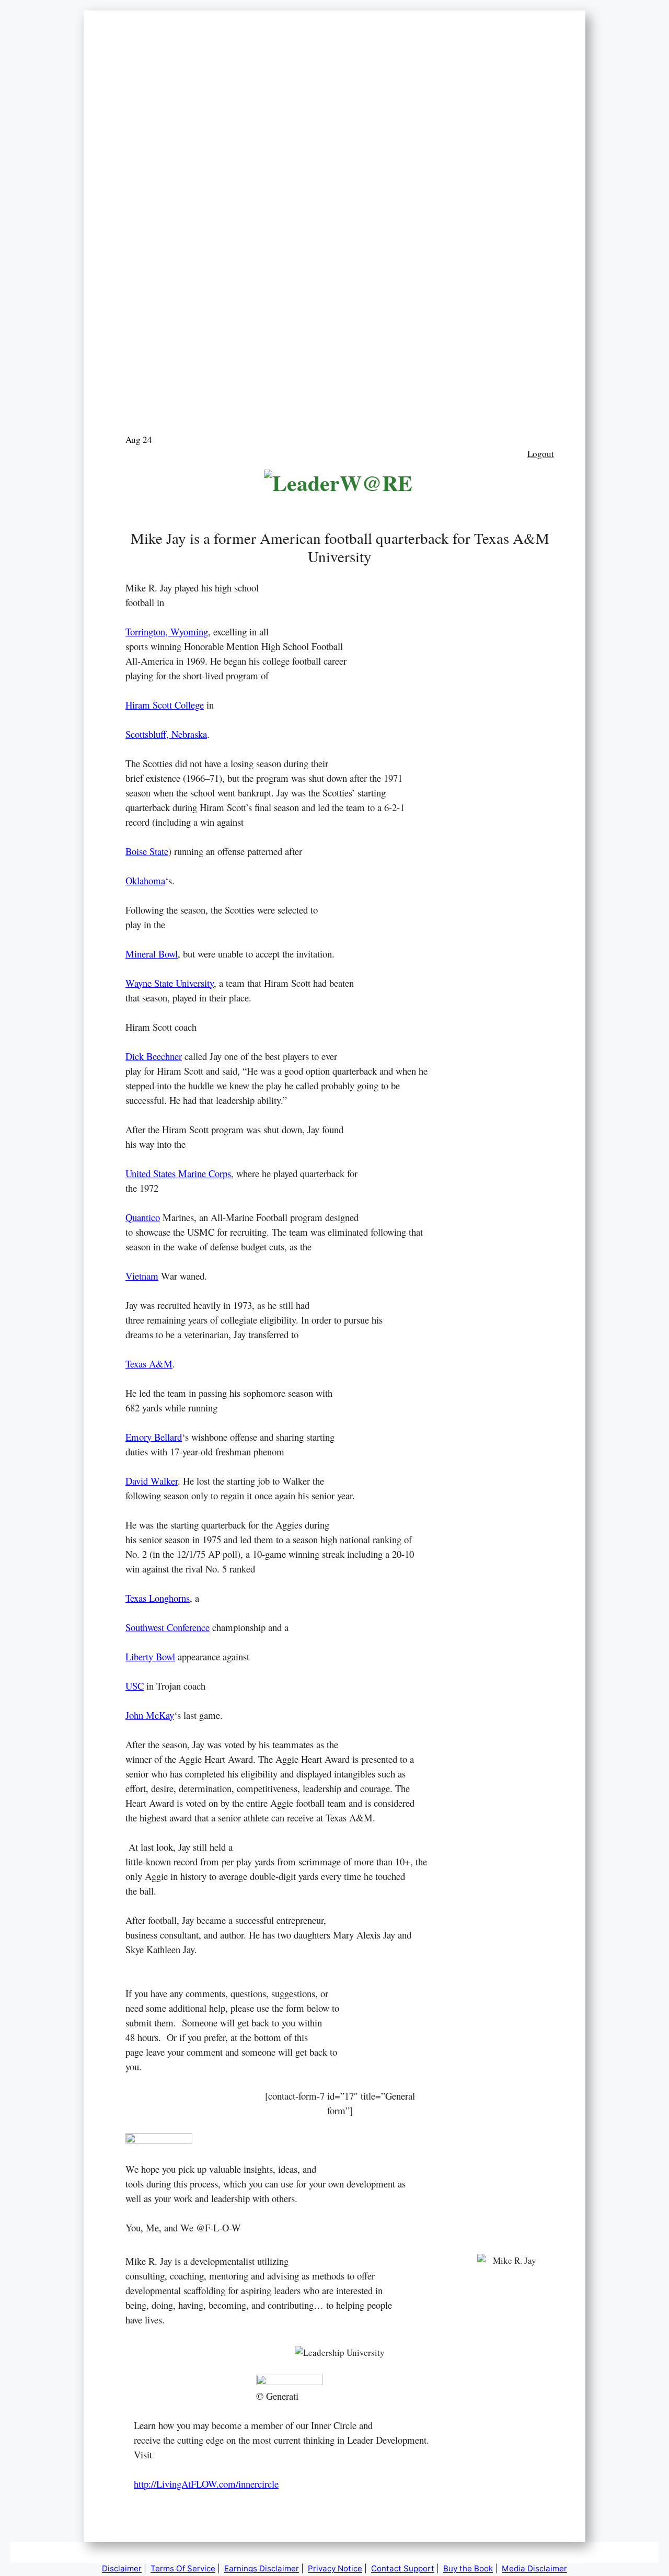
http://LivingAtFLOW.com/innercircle (206, 2484)
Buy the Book (468, 2568)
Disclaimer (122, 2568)
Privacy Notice (335, 2568)
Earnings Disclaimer (262, 2568)
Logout (541, 454)
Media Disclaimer (534, 2568)
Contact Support (403, 2568)
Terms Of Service (183, 2568)
